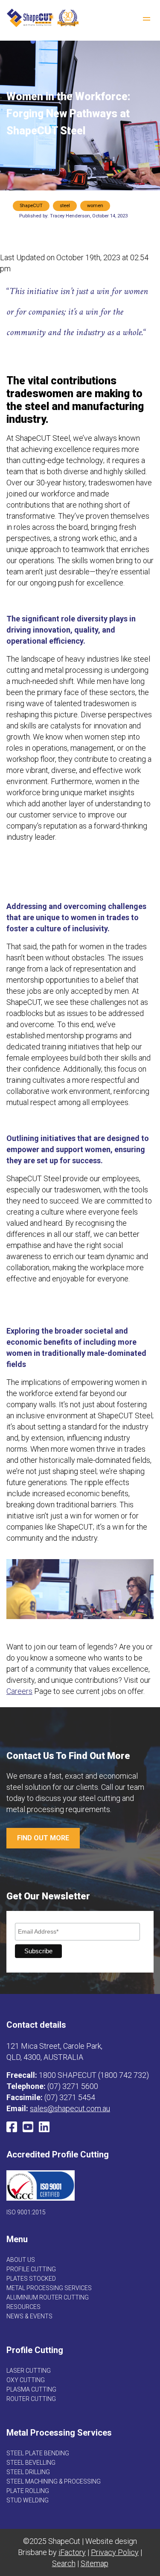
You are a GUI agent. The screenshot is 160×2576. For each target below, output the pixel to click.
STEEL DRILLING (28, 2472)
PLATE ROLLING (28, 2491)
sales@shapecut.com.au (70, 2108)
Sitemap (95, 2563)
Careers (19, 1691)
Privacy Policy (115, 2552)
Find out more (43, 1838)
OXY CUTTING (26, 2380)
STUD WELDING (28, 2500)
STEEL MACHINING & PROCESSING (54, 2481)
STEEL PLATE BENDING (38, 2453)
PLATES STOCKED (31, 2279)
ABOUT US (21, 2260)
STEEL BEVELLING (31, 2463)
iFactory (72, 2552)
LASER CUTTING (29, 2371)
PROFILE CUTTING (31, 2269)
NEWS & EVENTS (29, 2316)
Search (64, 2563)
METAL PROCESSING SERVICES (49, 2288)
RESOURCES (23, 2307)
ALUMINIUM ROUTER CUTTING (48, 2297)
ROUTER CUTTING (31, 2399)
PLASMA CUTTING (31, 2389)
